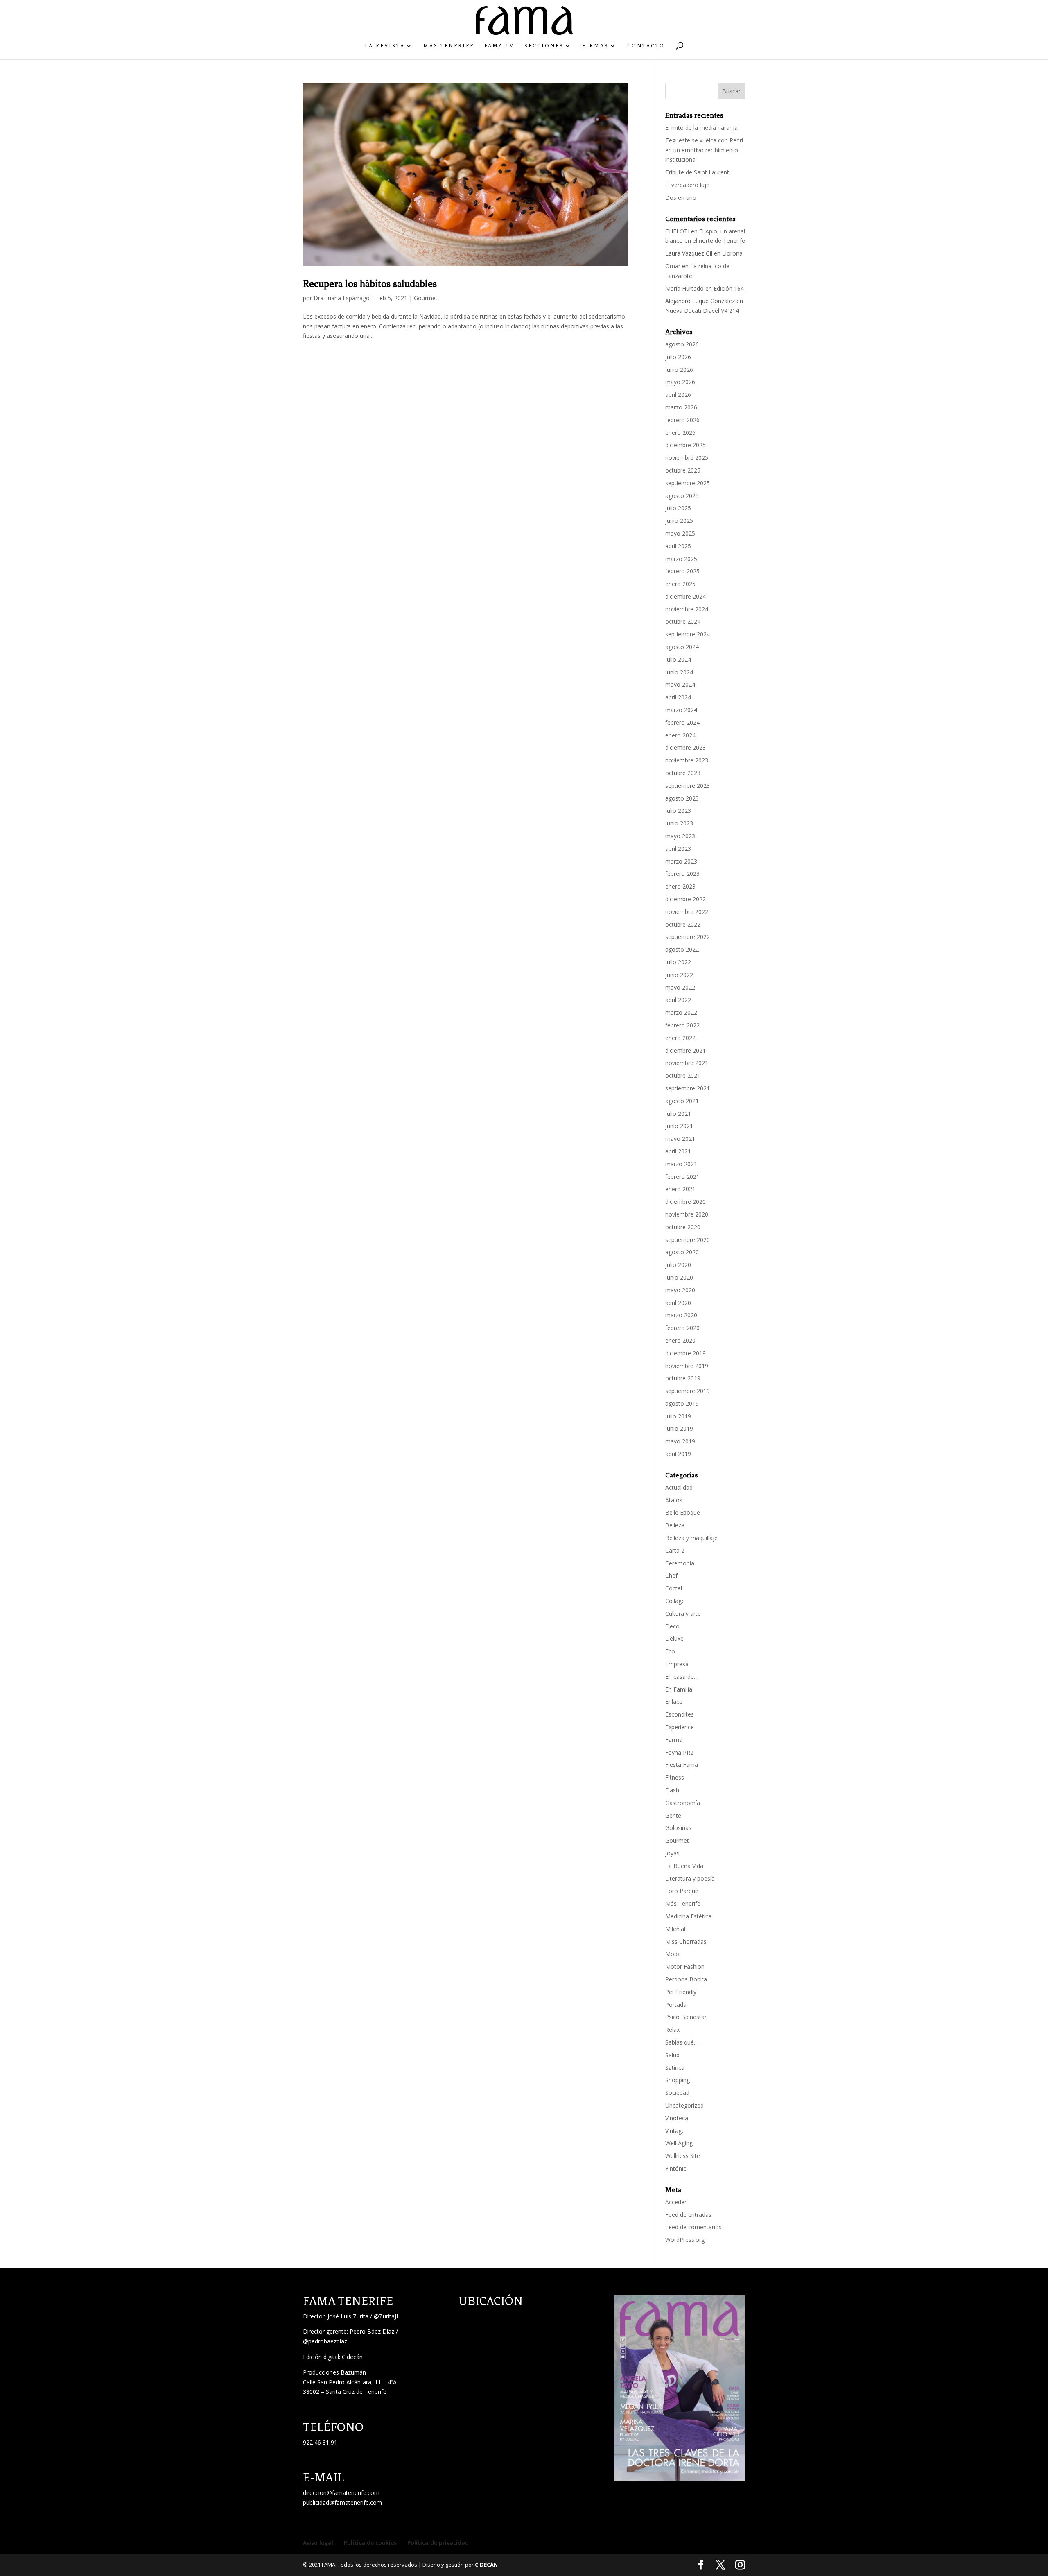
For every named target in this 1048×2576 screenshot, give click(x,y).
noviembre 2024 (687, 609)
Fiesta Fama (682, 1765)
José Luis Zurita (348, 2316)
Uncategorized (684, 2105)
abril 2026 (678, 395)
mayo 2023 (680, 836)
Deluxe (674, 1639)
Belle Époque (683, 1512)
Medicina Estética (688, 1916)
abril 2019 (678, 1454)
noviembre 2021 (687, 1063)
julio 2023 (678, 811)
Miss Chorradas (686, 1942)
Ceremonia (680, 1563)
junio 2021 (679, 1126)
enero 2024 (680, 735)
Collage (675, 1601)
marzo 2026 (681, 407)
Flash (672, 1790)
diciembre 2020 (685, 1202)
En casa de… (682, 1677)
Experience (680, 1727)
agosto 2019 (682, 1403)
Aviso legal (318, 2543)
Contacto (646, 46)
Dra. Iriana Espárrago (342, 298)
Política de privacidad (438, 2543)
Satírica (675, 2068)
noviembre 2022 (687, 912)
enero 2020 (680, 1340)
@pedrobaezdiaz (325, 2341)
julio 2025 (678, 508)
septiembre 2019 (688, 1391)
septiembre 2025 (688, 483)
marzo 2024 (681, 710)
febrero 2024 (682, 723)
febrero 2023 (682, 874)
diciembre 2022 (685, 899)
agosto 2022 (682, 949)
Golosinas (678, 1828)
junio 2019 (679, 1428)
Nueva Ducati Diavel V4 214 (702, 311)
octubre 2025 (683, 470)
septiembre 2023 (688, 786)
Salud (672, 2055)
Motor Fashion (685, 1966)
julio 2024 (678, 659)
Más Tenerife (449, 46)
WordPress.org (685, 2240)
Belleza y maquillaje (691, 1538)
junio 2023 (679, 823)
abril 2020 (678, 1303)
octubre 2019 (683, 1378)
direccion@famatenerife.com (341, 2493)
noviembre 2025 (687, 458)
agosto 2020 (682, 1252)
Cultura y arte (683, 1614)
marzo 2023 (681, 861)
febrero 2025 (682, 571)
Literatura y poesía (690, 1878)
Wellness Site (683, 2156)
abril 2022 (678, 1000)
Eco (670, 1651)
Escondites (680, 1714)
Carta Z (675, 1550)
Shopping (678, 2080)
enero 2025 (680, 584)
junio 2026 (679, 370)
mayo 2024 (680, 684)
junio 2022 (679, 975)
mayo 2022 (680, 987)
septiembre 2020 (688, 1240)
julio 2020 (678, 1265)
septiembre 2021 (688, 1088)
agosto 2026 (682, 344)
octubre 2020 (683, 1227)
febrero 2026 (682, 420)
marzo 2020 (681, 1315)
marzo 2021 (681, 1164)
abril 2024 (678, 697)
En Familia (679, 1689)
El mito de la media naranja (701, 128)
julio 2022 (678, 962)
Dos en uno (681, 198)
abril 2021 (678, 1151)
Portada (676, 2005)
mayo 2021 (680, 1139)
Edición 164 (729, 288)
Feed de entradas (688, 2215)
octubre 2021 (683, 1075)
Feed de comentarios (693, 2227)
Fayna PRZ (680, 1752)
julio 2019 (678, 1416)
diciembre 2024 (685, 596)
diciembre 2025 (685, 445)
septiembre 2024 (688, 634)
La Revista (385, 46)
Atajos (674, 1500)
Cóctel (674, 1588)
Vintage (675, 2131)
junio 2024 (679, 672)
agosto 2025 (682, 496)
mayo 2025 (680, 533)
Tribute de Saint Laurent (697, 172)
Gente (673, 1815)
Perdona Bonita (686, 1979)
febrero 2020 (682, 1328)
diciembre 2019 (685, 1353)
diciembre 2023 (685, 747)
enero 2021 (680, 1189)
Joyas (672, 1853)
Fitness (675, 1777)
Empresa (677, 1664)
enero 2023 (680, 886)
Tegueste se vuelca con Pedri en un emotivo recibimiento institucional (704, 150)
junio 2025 (679, 521)
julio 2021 (678, 1114)
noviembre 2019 (687, 1366)
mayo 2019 (680, 1441)
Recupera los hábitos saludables (370, 284)
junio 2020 (679, 1277)
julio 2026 (678, 357)
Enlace (674, 1702)
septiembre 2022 (688, 937)
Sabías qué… (682, 2042)
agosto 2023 (682, 798)
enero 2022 (680, 1038)
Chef (671, 1575)
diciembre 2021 (685, 1051)
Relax (672, 2030)
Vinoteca (677, 2118)
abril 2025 (678, 546)
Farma (674, 1740)
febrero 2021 (682, 1177)
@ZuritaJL (387, 2316)
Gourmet (426, 298)
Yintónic (676, 2168)
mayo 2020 (680, 1290)
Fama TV (499, 46)
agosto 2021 (682, 1101)
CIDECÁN (486, 2565)
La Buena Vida (684, 1866)
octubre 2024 (683, 621)
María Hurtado (684, 288)
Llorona (732, 253)
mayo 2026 (680, 382)
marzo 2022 (681, 1012)
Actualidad (679, 1487)
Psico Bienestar (686, 2017)
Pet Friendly (681, 1992)
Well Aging (679, 2143)
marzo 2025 (681, 559)
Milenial (675, 1929)
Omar (673, 266)
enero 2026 (680, 433)
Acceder (676, 2202)
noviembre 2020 (687, 1214)
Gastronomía (683, 1803)
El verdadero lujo (688, 185)
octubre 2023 (683, 773)
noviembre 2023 (687, 760)
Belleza (675, 1525)
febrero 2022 (682, 1025)
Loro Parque (682, 1891)
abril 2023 (678, 849)
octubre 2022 (683, 924)
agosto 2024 (682, 647)
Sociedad (677, 2093)
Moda (673, 1954)
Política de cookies (370, 2543)
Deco (672, 1626)
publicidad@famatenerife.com (342, 2502)
